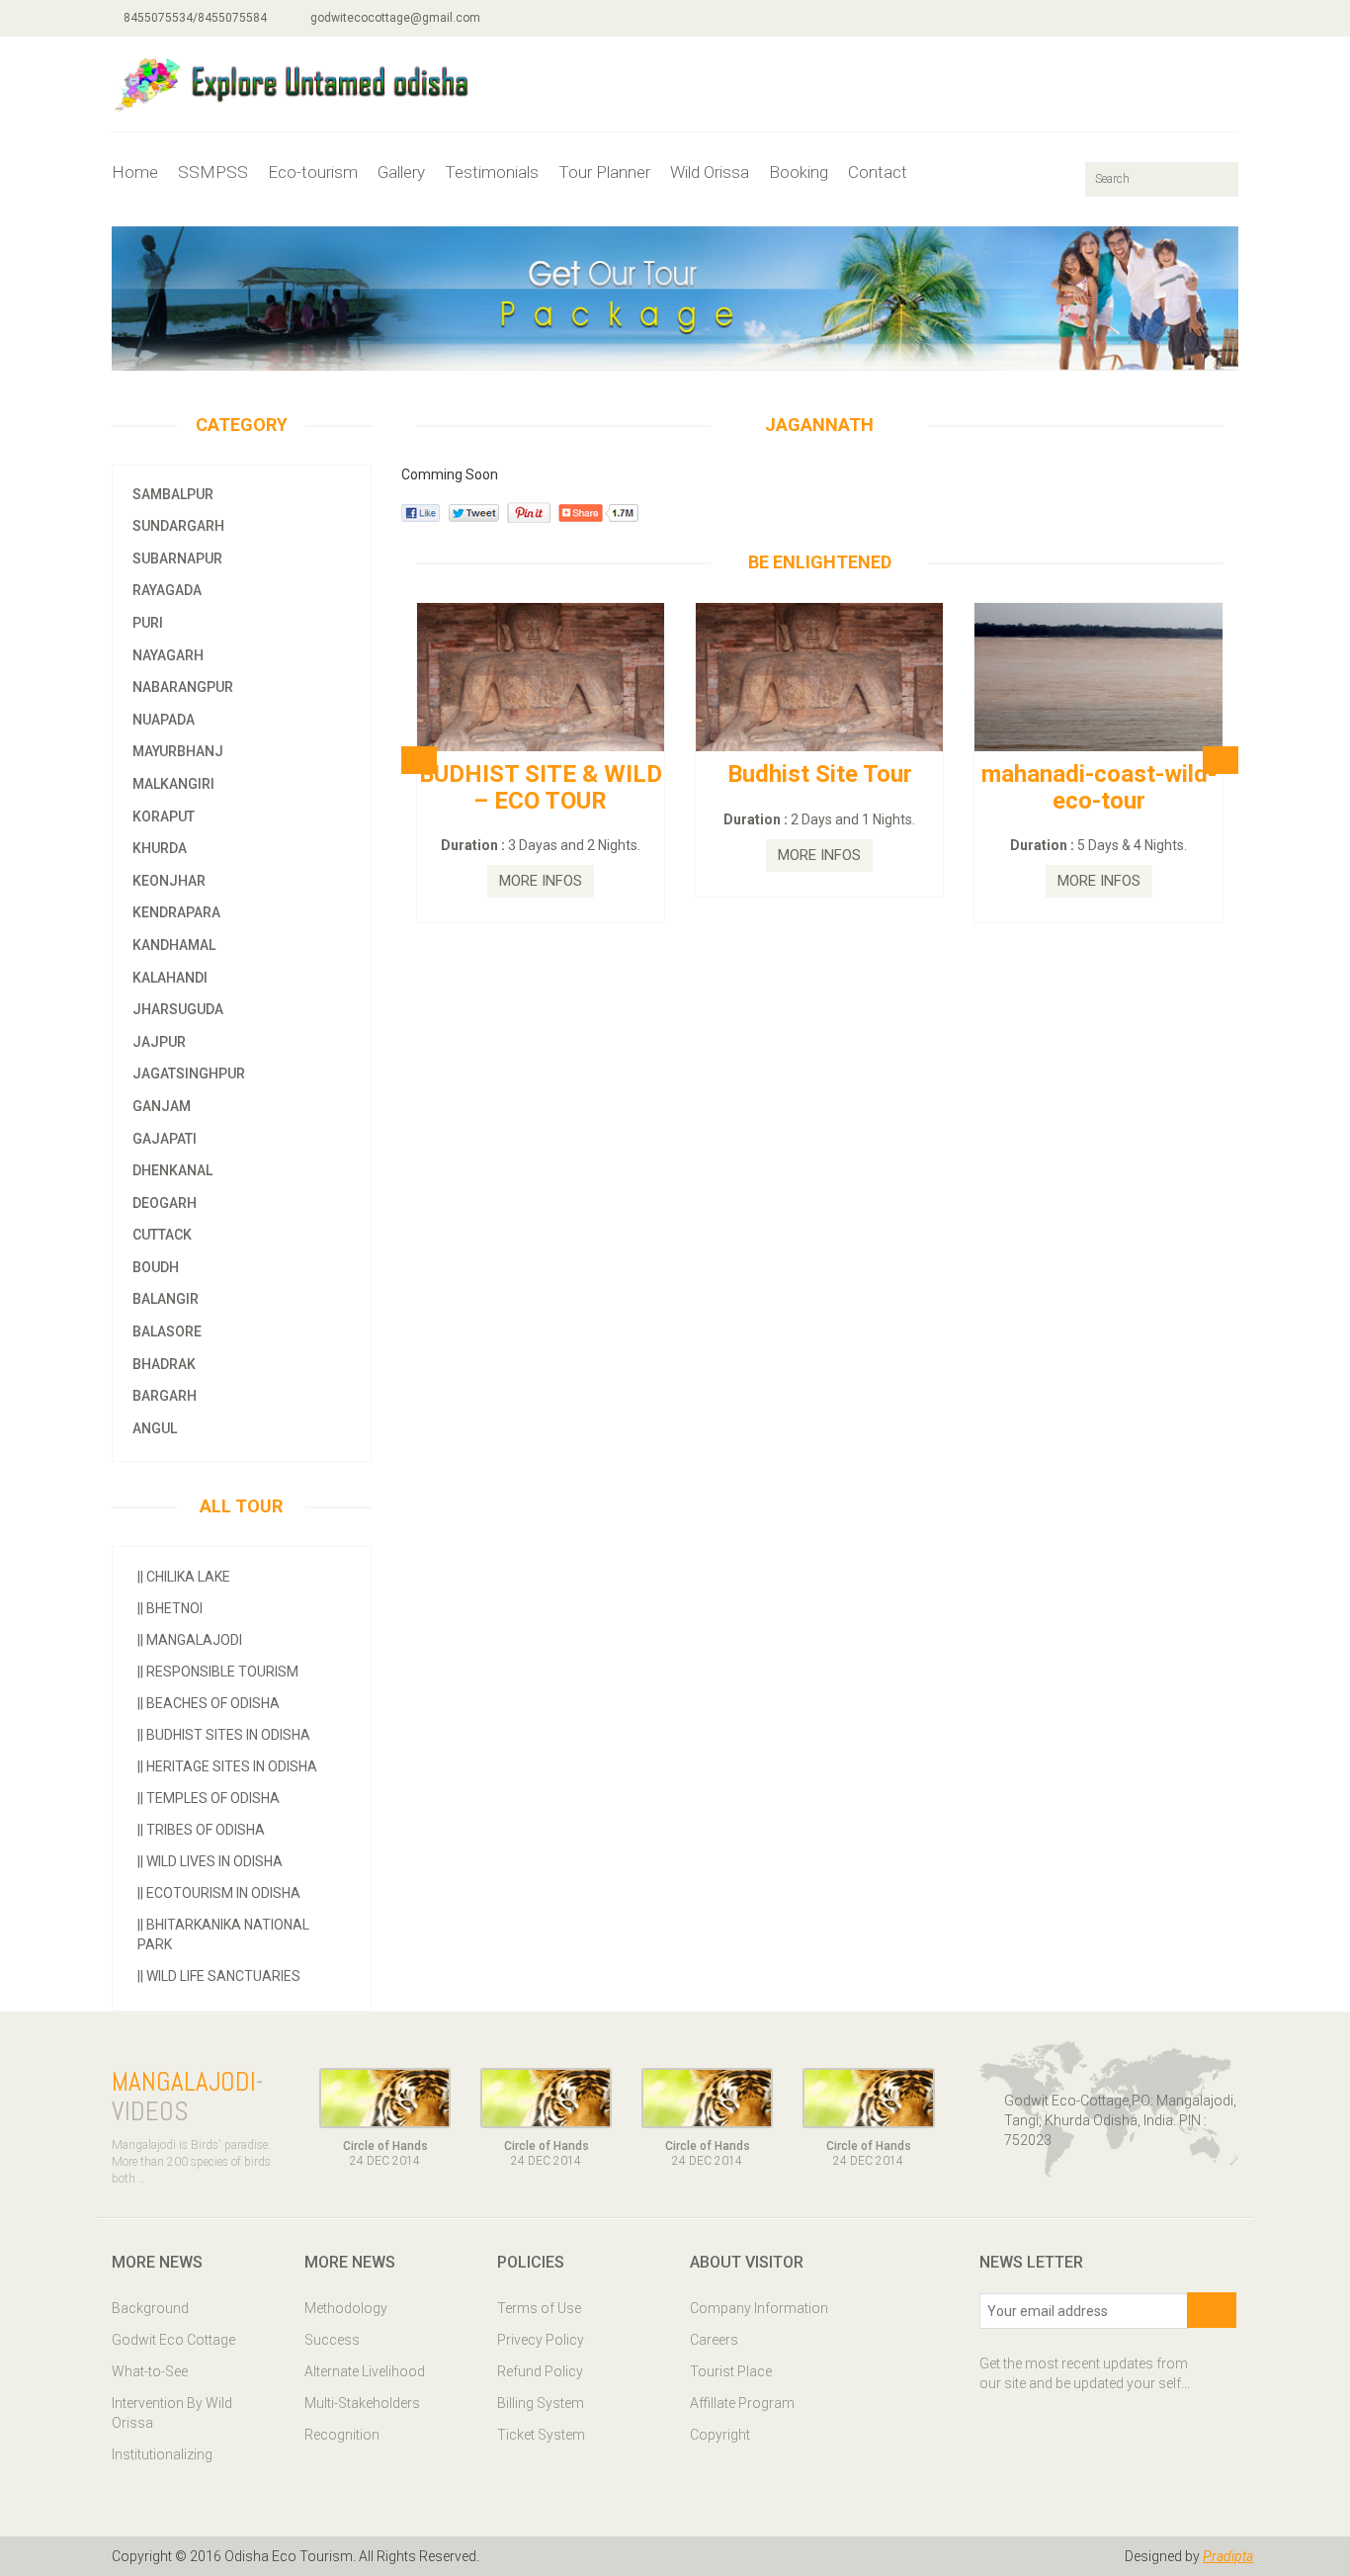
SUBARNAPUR (177, 558)
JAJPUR (159, 1042)
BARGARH (165, 1396)
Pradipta (1228, 2556)
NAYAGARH (168, 655)
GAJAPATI (165, 1139)
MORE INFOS (541, 881)
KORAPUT (164, 816)
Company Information (759, 2308)
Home (135, 172)
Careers (714, 2340)
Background (150, 2308)
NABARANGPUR (183, 687)
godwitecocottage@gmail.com (394, 18)
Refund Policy (540, 2371)
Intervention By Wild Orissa (172, 2413)
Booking (799, 172)
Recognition (342, 2435)
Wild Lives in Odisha (210, 1861)
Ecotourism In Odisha (219, 1893)
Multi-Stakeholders (362, 2403)
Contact (878, 172)
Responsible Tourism (218, 1672)
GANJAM (162, 1106)
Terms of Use (539, 2308)
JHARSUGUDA (178, 1009)
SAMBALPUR (173, 494)
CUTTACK (162, 1235)
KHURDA (160, 848)
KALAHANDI (170, 978)
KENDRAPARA (176, 912)
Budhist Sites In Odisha (224, 1735)
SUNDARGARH (178, 526)
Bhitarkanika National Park (223, 1934)
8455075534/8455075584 (194, 18)
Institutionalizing (162, 2454)
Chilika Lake (184, 1577)
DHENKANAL (172, 1170)
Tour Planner (604, 172)
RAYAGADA (167, 590)
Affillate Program (742, 2403)
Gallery (401, 172)
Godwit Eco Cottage (173, 2340)
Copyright (720, 2435)
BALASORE (167, 1331)
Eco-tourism (313, 172)
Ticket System (541, 2435)
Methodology (346, 2308)
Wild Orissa (710, 172)
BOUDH (156, 1267)
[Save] (1212, 2310)
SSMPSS (213, 172)
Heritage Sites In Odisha (227, 1766)
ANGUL (155, 1428)
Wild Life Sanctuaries (219, 1976)
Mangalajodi (190, 1640)
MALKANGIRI (173, 784)
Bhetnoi (170, 1608)
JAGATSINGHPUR (189, 1073)
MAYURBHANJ (178, 751)
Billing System (541, 2403)
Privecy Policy (541, 2340)
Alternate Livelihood (365, 2371)
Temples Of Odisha (209, 1798)
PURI (148, 623)
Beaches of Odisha (209, 1703)
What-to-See (150, 2371)
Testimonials (492, 172)
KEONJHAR (169, 881)
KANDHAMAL (174, 945)
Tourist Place (731, 2371)
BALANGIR (166, 1299)
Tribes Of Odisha (201, 1830)
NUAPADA (164, 720)
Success (332, 2340)
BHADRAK (164, 1364)
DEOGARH (165, 1203)
